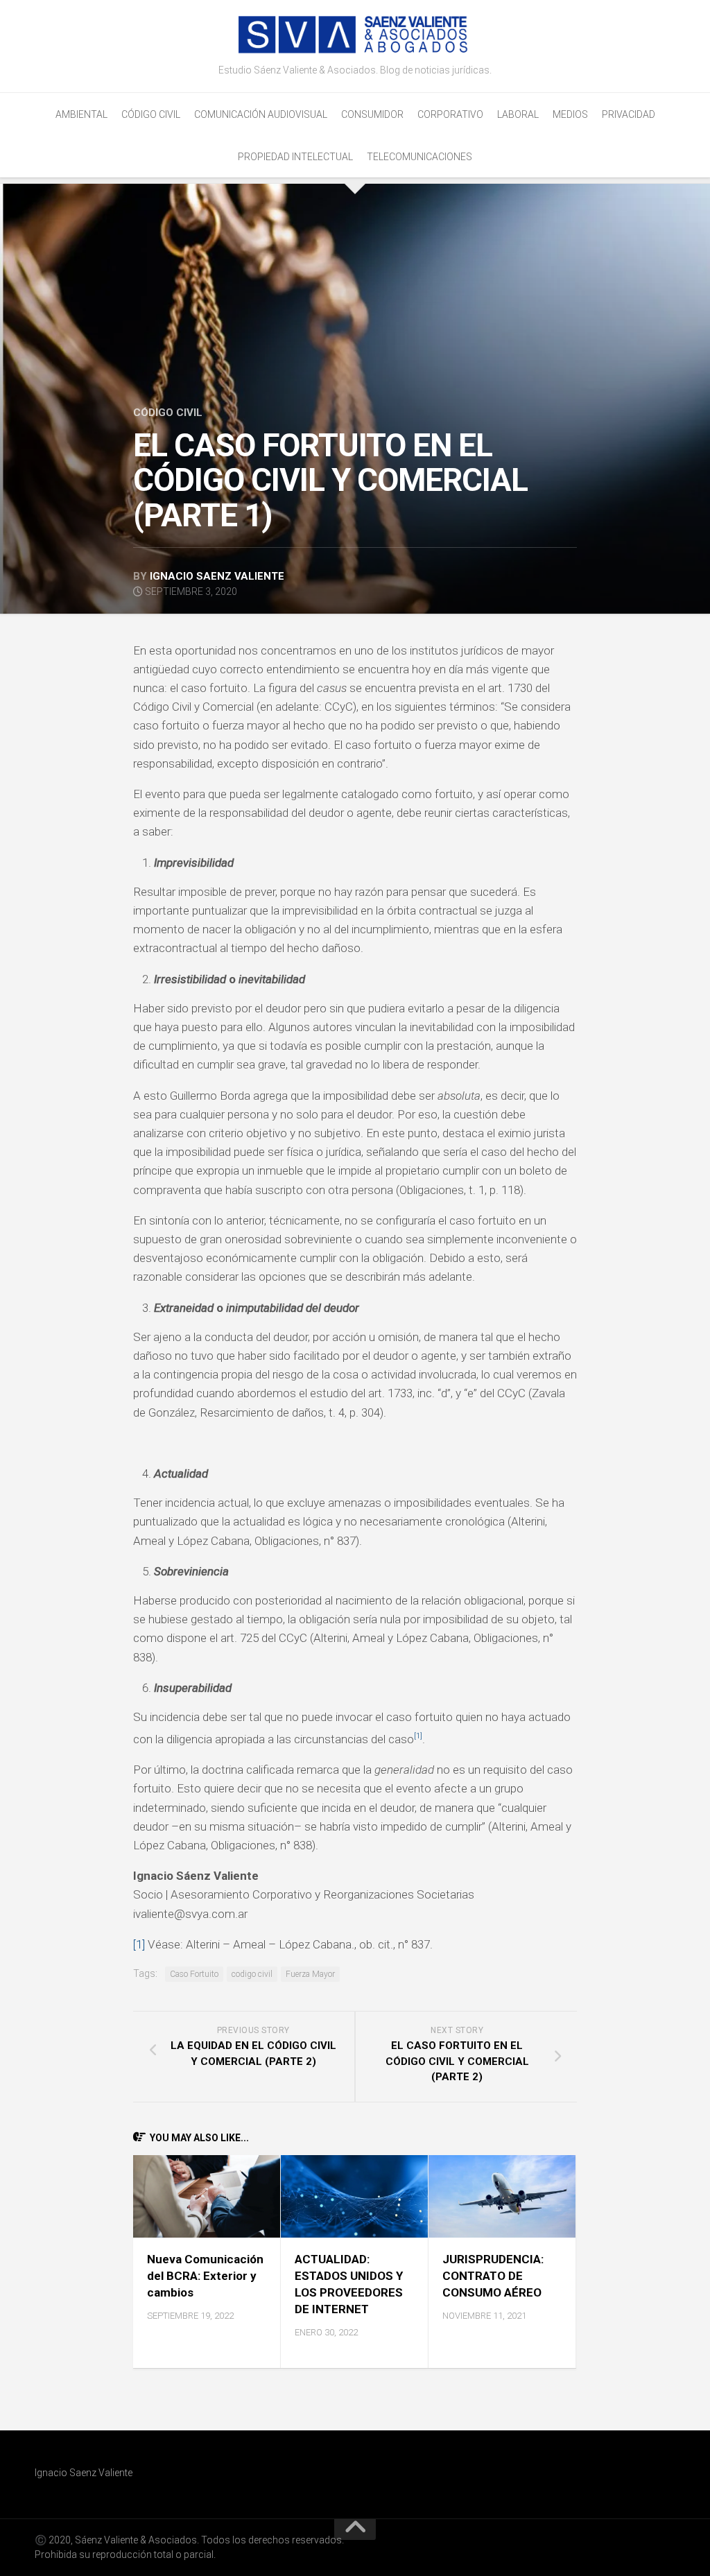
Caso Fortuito (194, 1974)
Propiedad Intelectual (295, 157)
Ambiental (81, 114)
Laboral (518, 114)
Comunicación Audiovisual (261, 114)
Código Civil (151, 114)
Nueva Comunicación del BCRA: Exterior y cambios (205, 2276)
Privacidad (629, 114)
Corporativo (450, 114)
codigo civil (252, 1974)
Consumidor (372, 114)
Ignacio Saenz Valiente (217, 576)
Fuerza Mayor (310, 1974)
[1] (139, 1944)
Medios (570, 114)
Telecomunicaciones (419, 157)
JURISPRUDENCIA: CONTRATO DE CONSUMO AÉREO (493, 2276)
